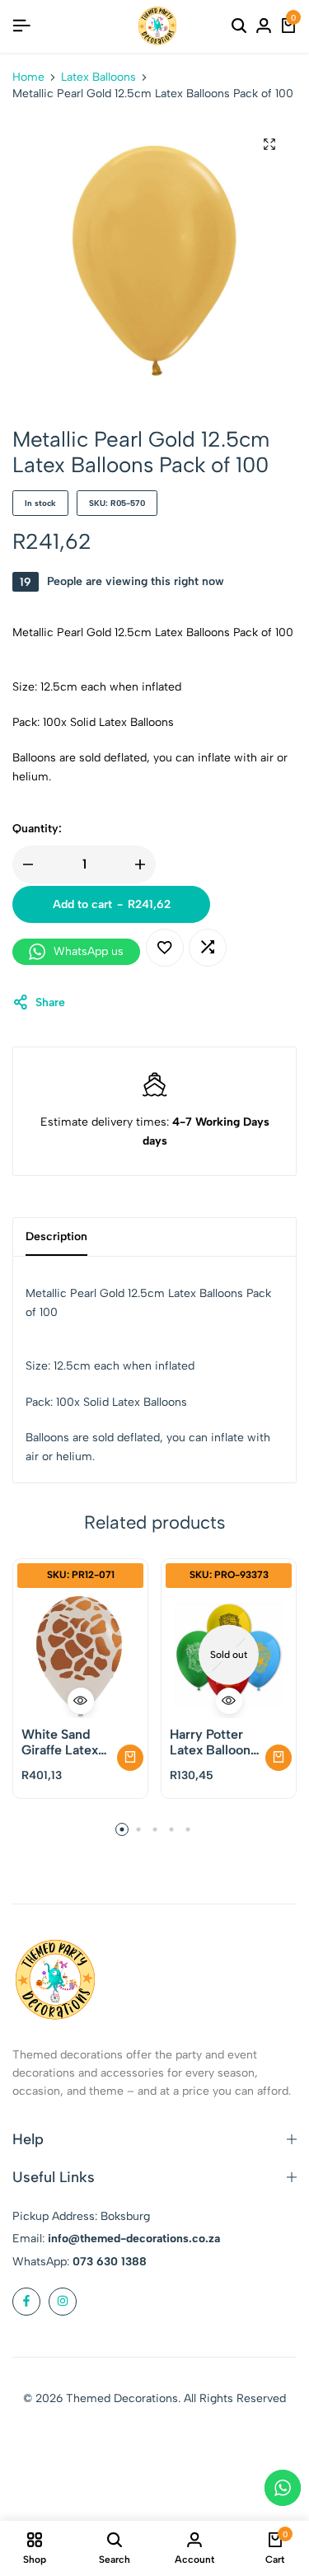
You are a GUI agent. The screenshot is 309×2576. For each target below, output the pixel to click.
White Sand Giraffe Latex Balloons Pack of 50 (63, 1742)
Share (50, 1002)
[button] (208, 948)
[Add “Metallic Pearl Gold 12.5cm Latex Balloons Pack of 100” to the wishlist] (165, 948)
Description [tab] (56, 1236)
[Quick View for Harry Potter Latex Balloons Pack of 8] (229, 1701)
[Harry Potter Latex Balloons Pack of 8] (229, 1655)
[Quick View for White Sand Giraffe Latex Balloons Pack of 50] (81, 1701)
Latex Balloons (98, 77)
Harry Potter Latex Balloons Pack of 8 (213, 1742)
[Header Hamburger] (21, 26)
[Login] (264, 26)
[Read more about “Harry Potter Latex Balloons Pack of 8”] (279, 1758)
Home (28, 77)
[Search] (239, 26)
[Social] (26, 2302)
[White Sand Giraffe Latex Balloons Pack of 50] (80, 1655)
